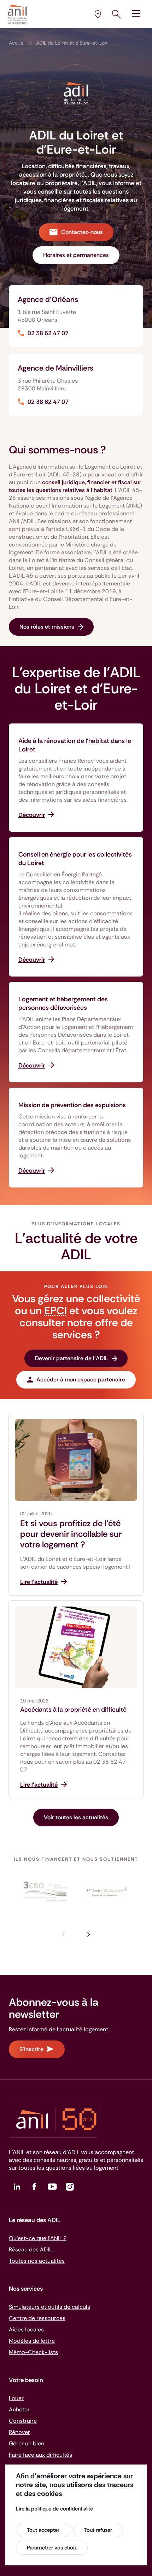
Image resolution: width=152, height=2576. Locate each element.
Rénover (19, 2432)
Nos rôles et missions (47, 627)
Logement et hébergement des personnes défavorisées (63, 1003)
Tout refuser (98, 2530)
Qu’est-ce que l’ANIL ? (38, 2238)
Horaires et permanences (76, 255)
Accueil (17, 43)
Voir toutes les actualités (76, 1817)
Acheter (19, 2409)
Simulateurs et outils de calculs (49, 2307)
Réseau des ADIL (30, 2249)
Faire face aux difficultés (40, 2455)
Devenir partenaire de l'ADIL (72, 1358)
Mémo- (33, 2352)
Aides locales (26, 2329)
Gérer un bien (27, 2443)
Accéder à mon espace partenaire (81, 1379)
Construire (23, 2421)
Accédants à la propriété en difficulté (73, 1710)
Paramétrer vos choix (52, 2548)
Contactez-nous (82, 232)
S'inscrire (31, 2049)
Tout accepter (43, 2530)
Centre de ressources (37, 2318)
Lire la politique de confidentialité (54, 2509)
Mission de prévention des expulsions (72, 1105)
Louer (16, 2398)
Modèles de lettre (32, 2341)
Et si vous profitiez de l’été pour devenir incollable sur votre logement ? (71, 1534)
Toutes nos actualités (37, 2261)
